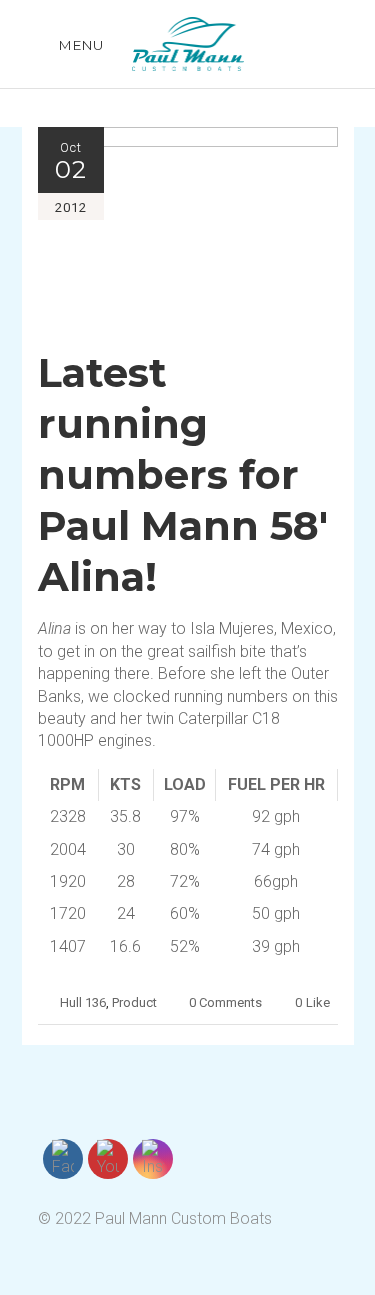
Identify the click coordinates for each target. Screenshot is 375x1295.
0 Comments (225, 1002)
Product (134, 1002)
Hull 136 (83, 1002)
